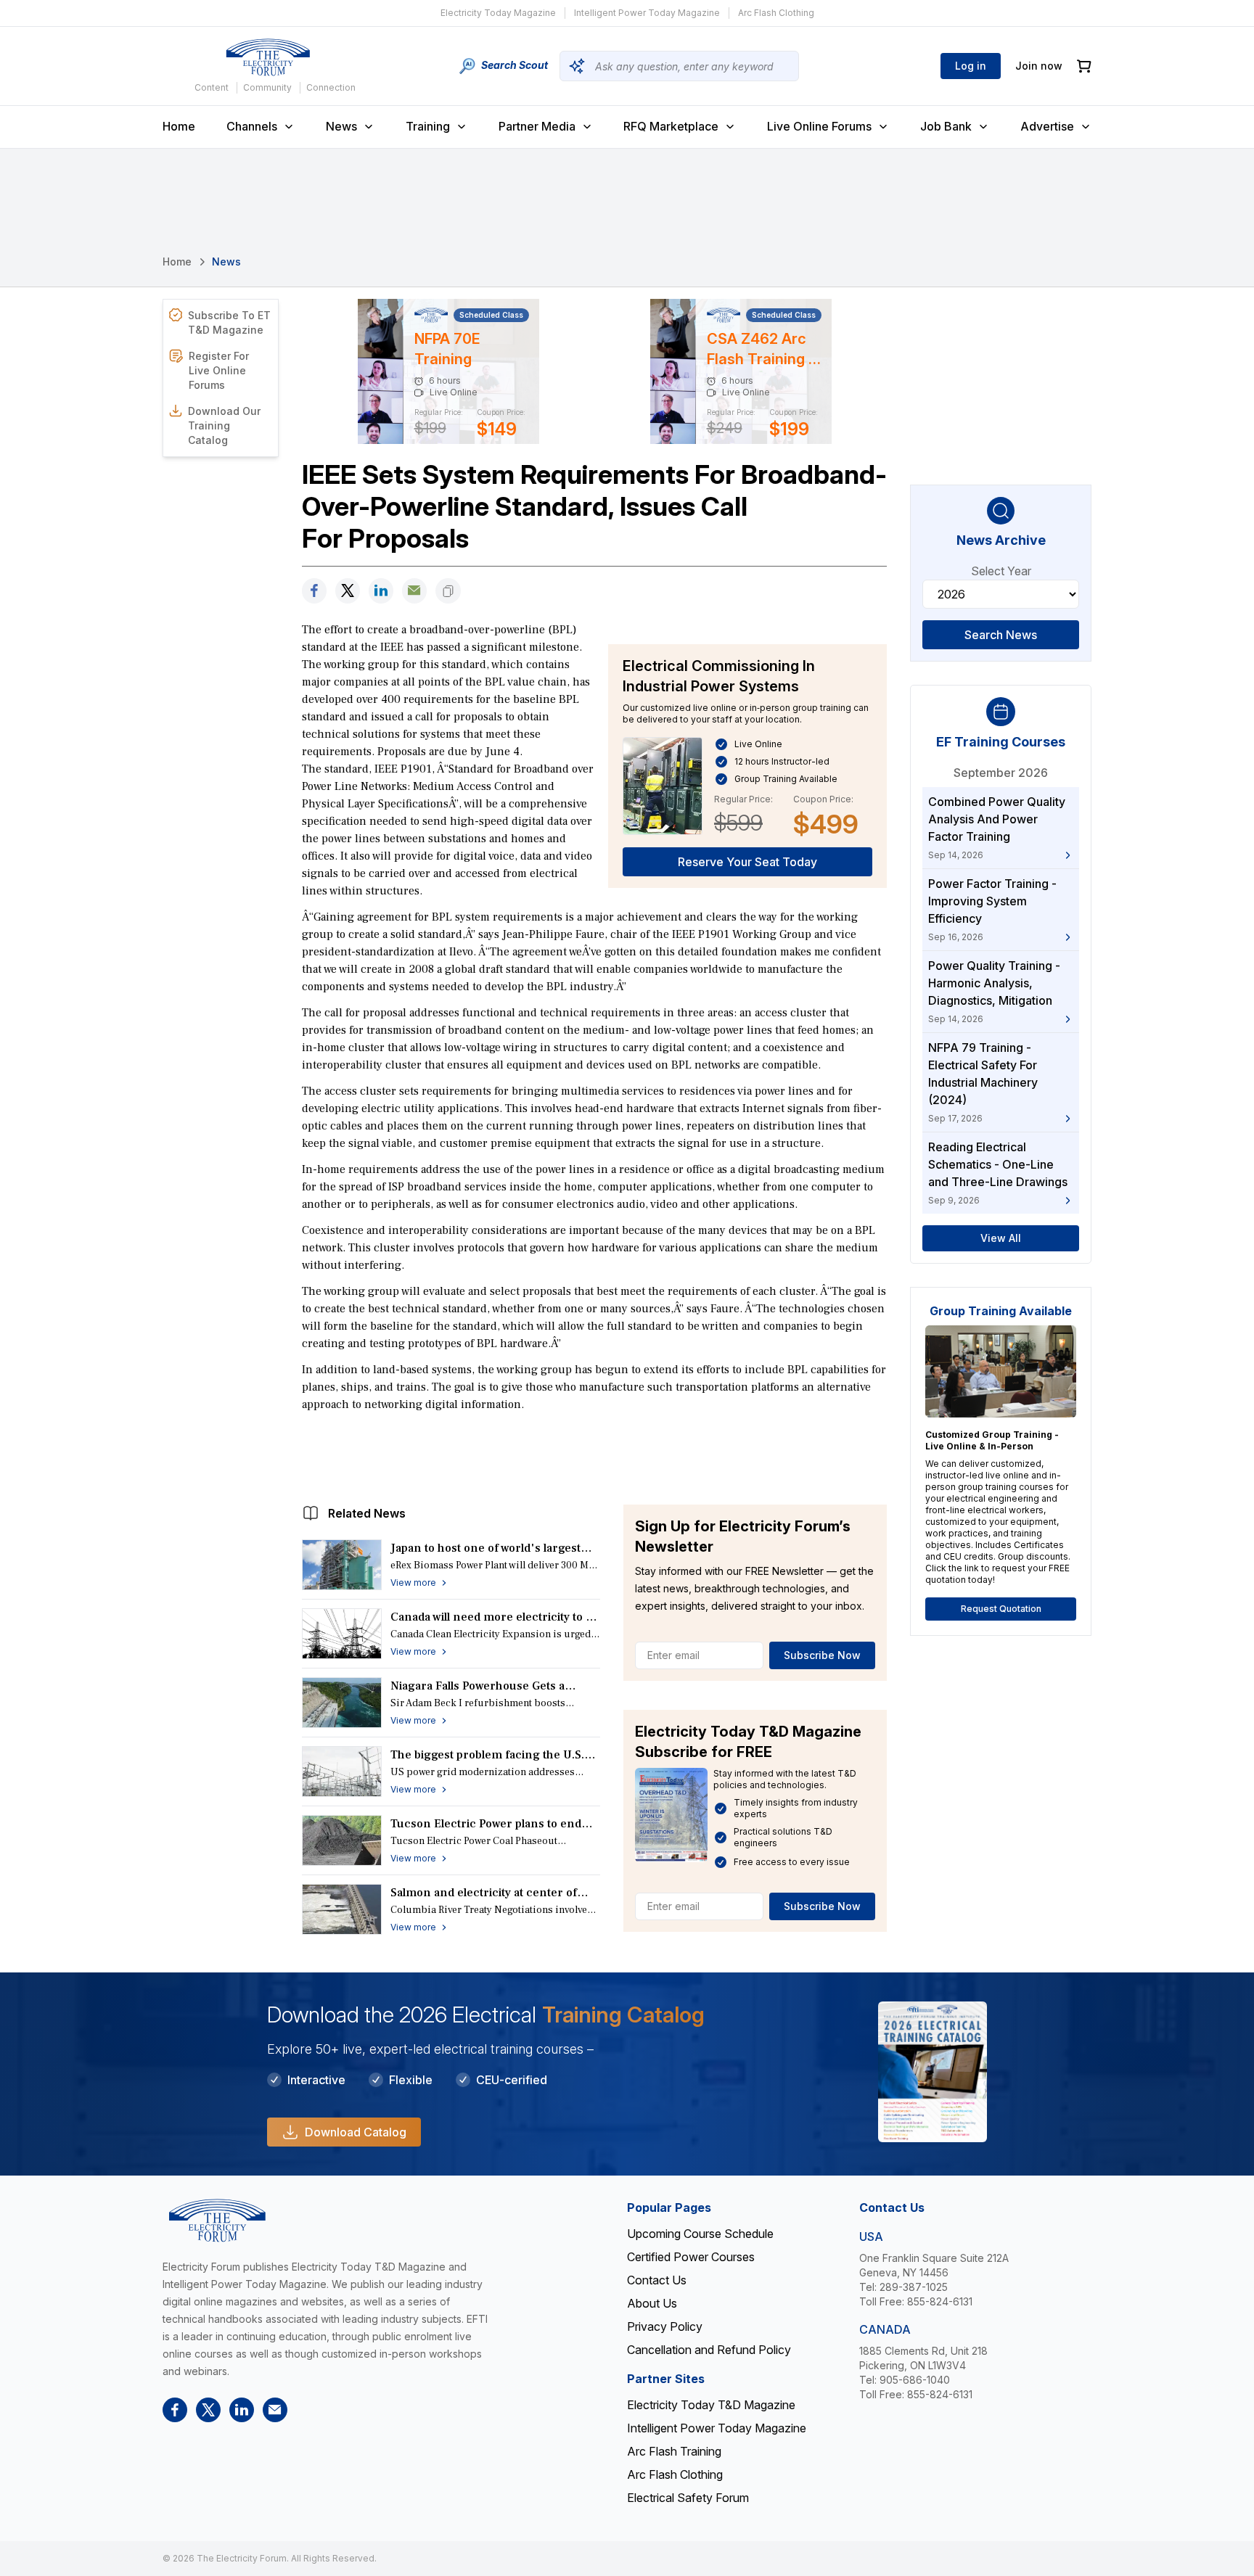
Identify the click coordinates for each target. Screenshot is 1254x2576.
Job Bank (946, 126)
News (341, 126)
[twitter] (348, 591)
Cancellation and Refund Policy (709, 2350)
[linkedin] (381, 591)
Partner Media (537, 126)
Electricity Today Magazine (498, 13)
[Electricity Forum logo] (268, 57)
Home (179, 126)
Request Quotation (1001, 1609)
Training (428, 126)
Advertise (1047, 126)
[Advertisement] (594, 1454)
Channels (252, 126)
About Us (652, 2303)
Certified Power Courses (691, 2257)
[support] (414, 591)
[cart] (1084, 66)
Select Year (1001, 571)
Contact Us (657, 2280)
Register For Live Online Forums (219, 370)
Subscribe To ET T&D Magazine (229, 322)
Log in (971, 66)
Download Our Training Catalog (224, 425)
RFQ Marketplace (671, 126)
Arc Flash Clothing (776, 13)
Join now (1039, 66)
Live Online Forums (819, 126)
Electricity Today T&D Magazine (711, 2405)
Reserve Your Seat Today (747, 862)
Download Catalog (356, 2132)
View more (413, 1583)
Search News (1001, 635)
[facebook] (314, 591)
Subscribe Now (822, 1655)
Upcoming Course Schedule (700, 2234)
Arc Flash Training (674, 2451)
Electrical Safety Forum (688, 2498)
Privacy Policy (665, 2326)
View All (1001, 1238)
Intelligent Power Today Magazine (647, 13)
